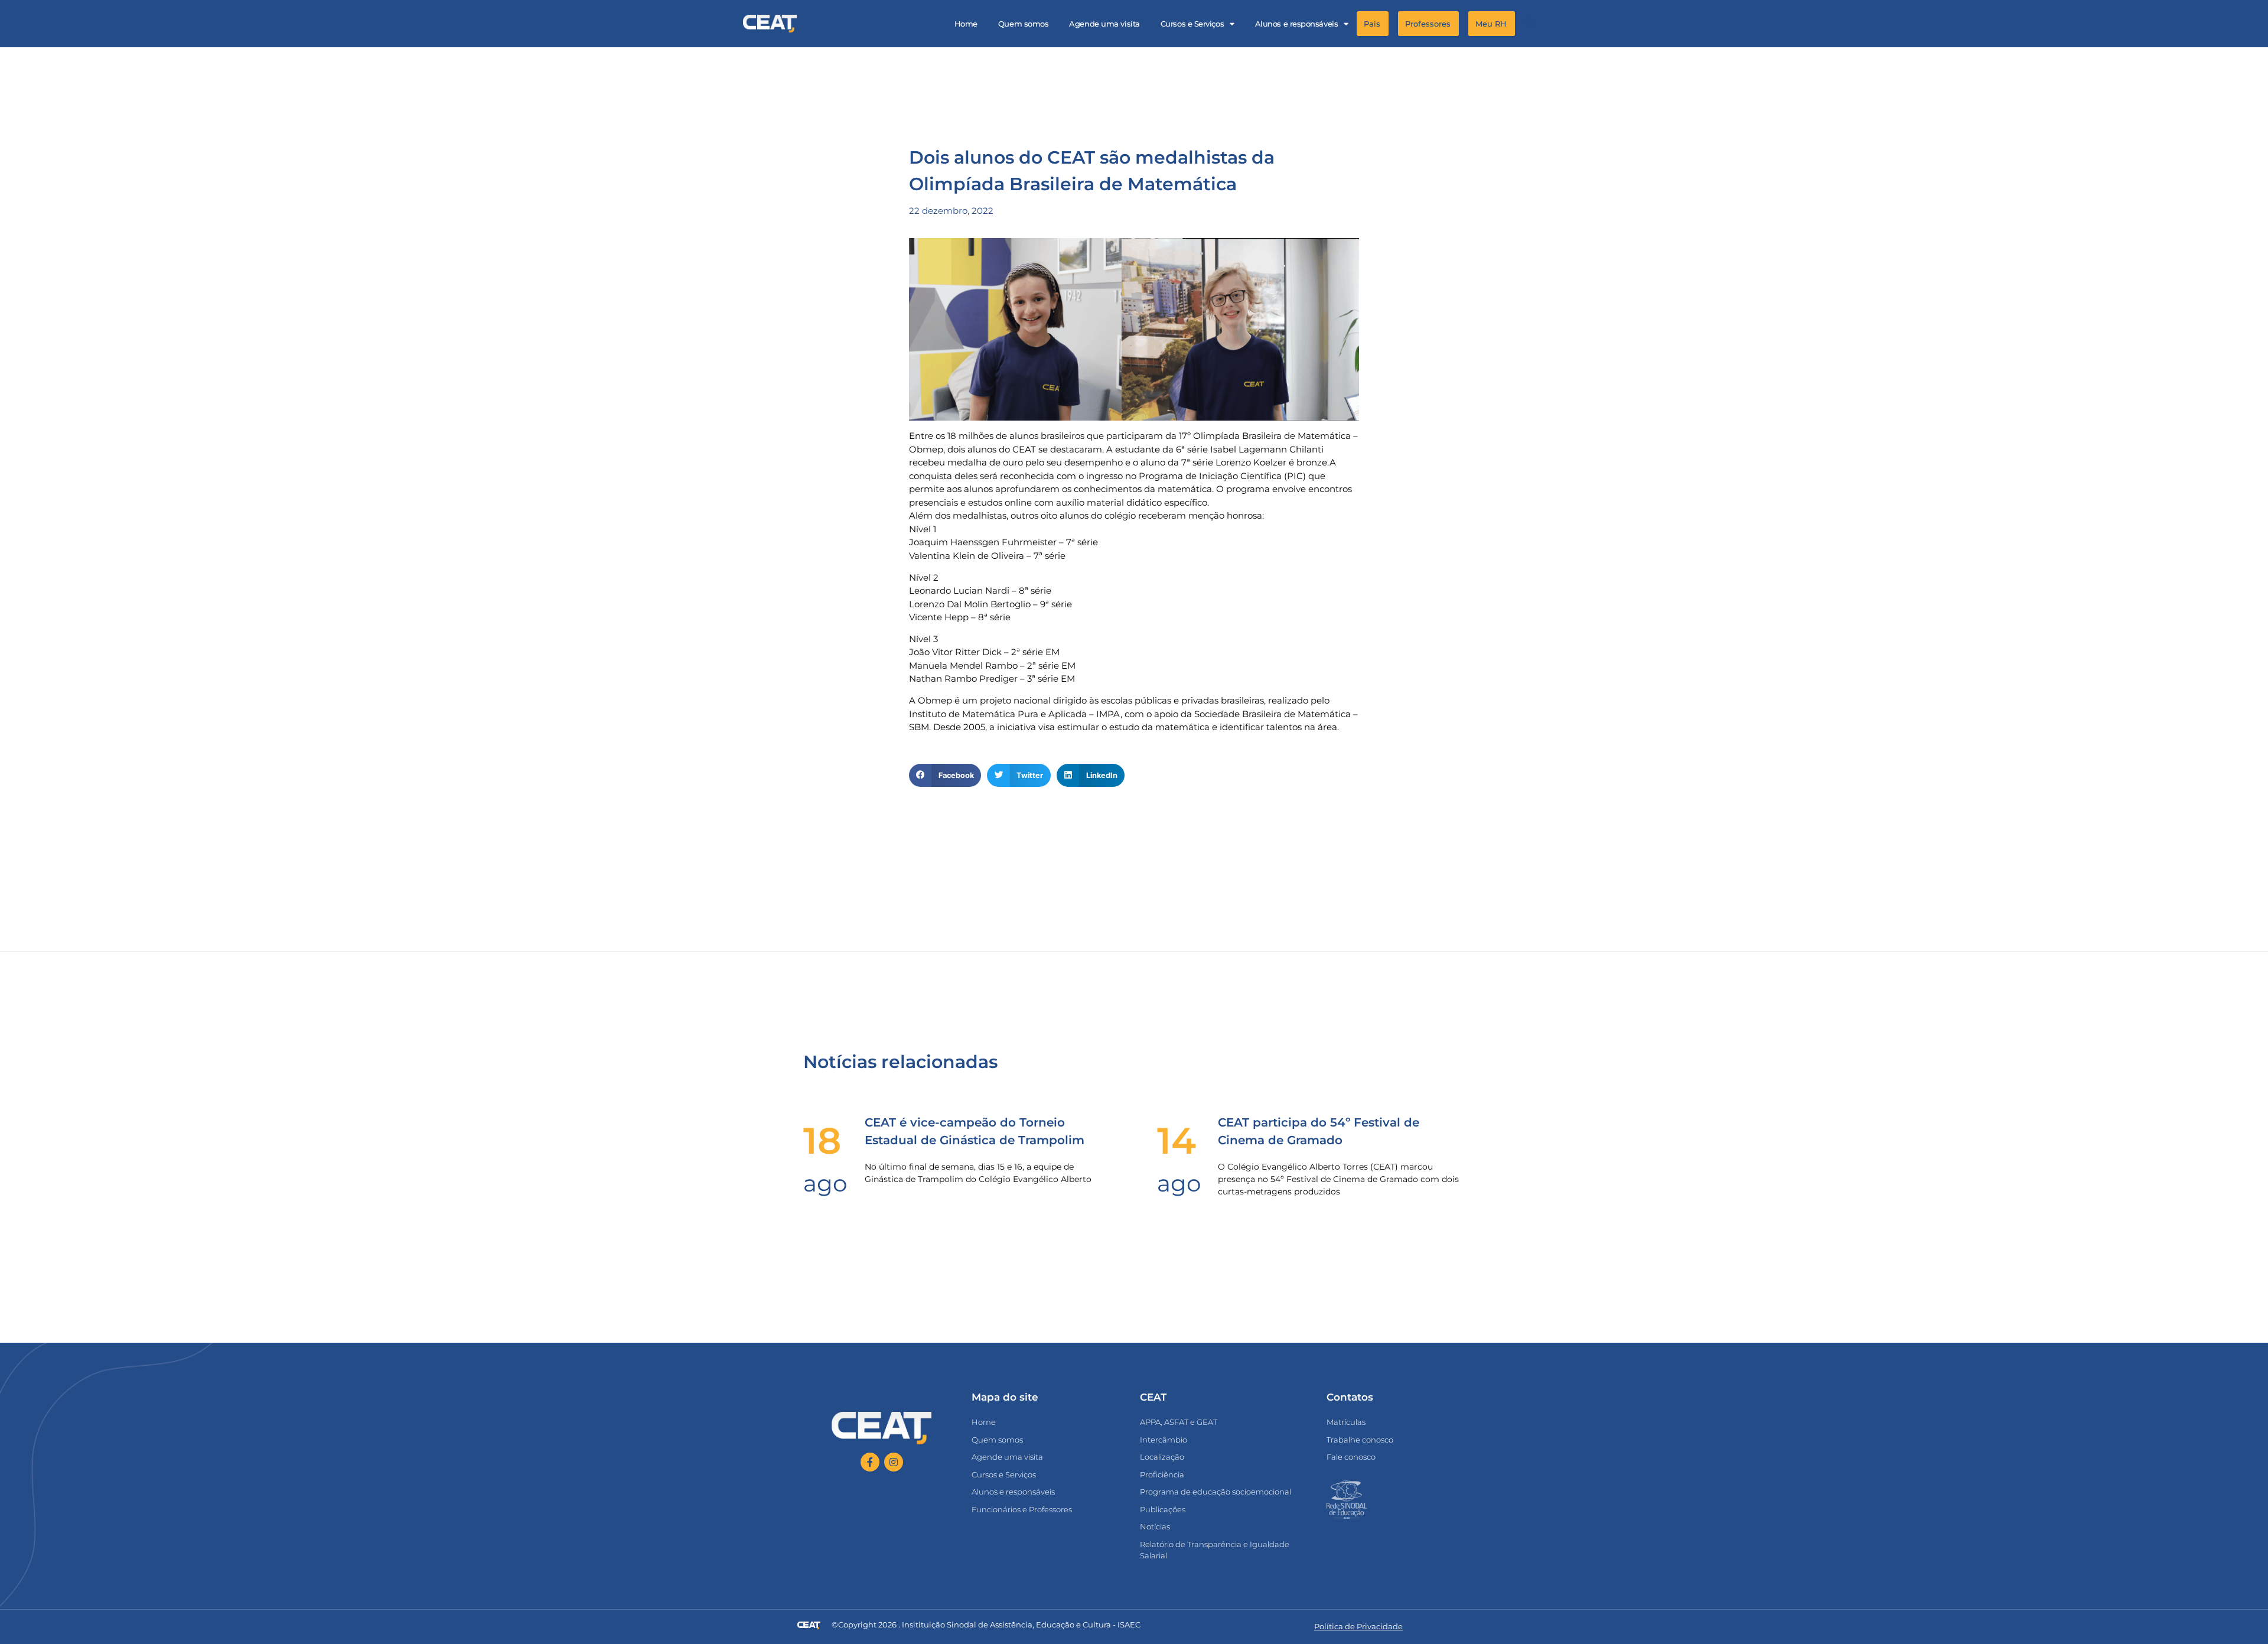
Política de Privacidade (1358, 1626)
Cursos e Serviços (1192, 24)
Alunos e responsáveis (1297, 24)
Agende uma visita (1104, 24)
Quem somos (1024, 24)
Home (966, 24)
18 (822, 1141)
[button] (1530, 24)
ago (825, 1183)
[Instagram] (894, 1462)
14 (1177, 1141)
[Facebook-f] (870, 1462)
